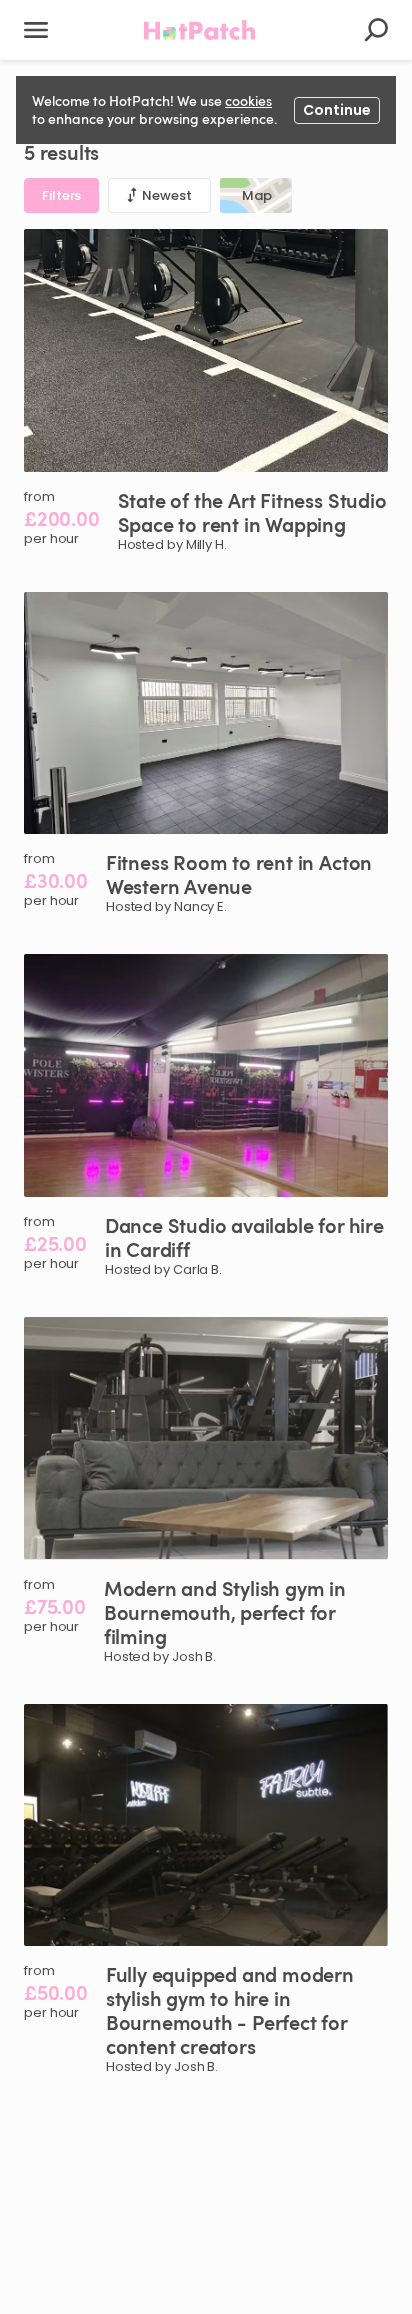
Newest (166, 195)
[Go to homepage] (200, 30)
